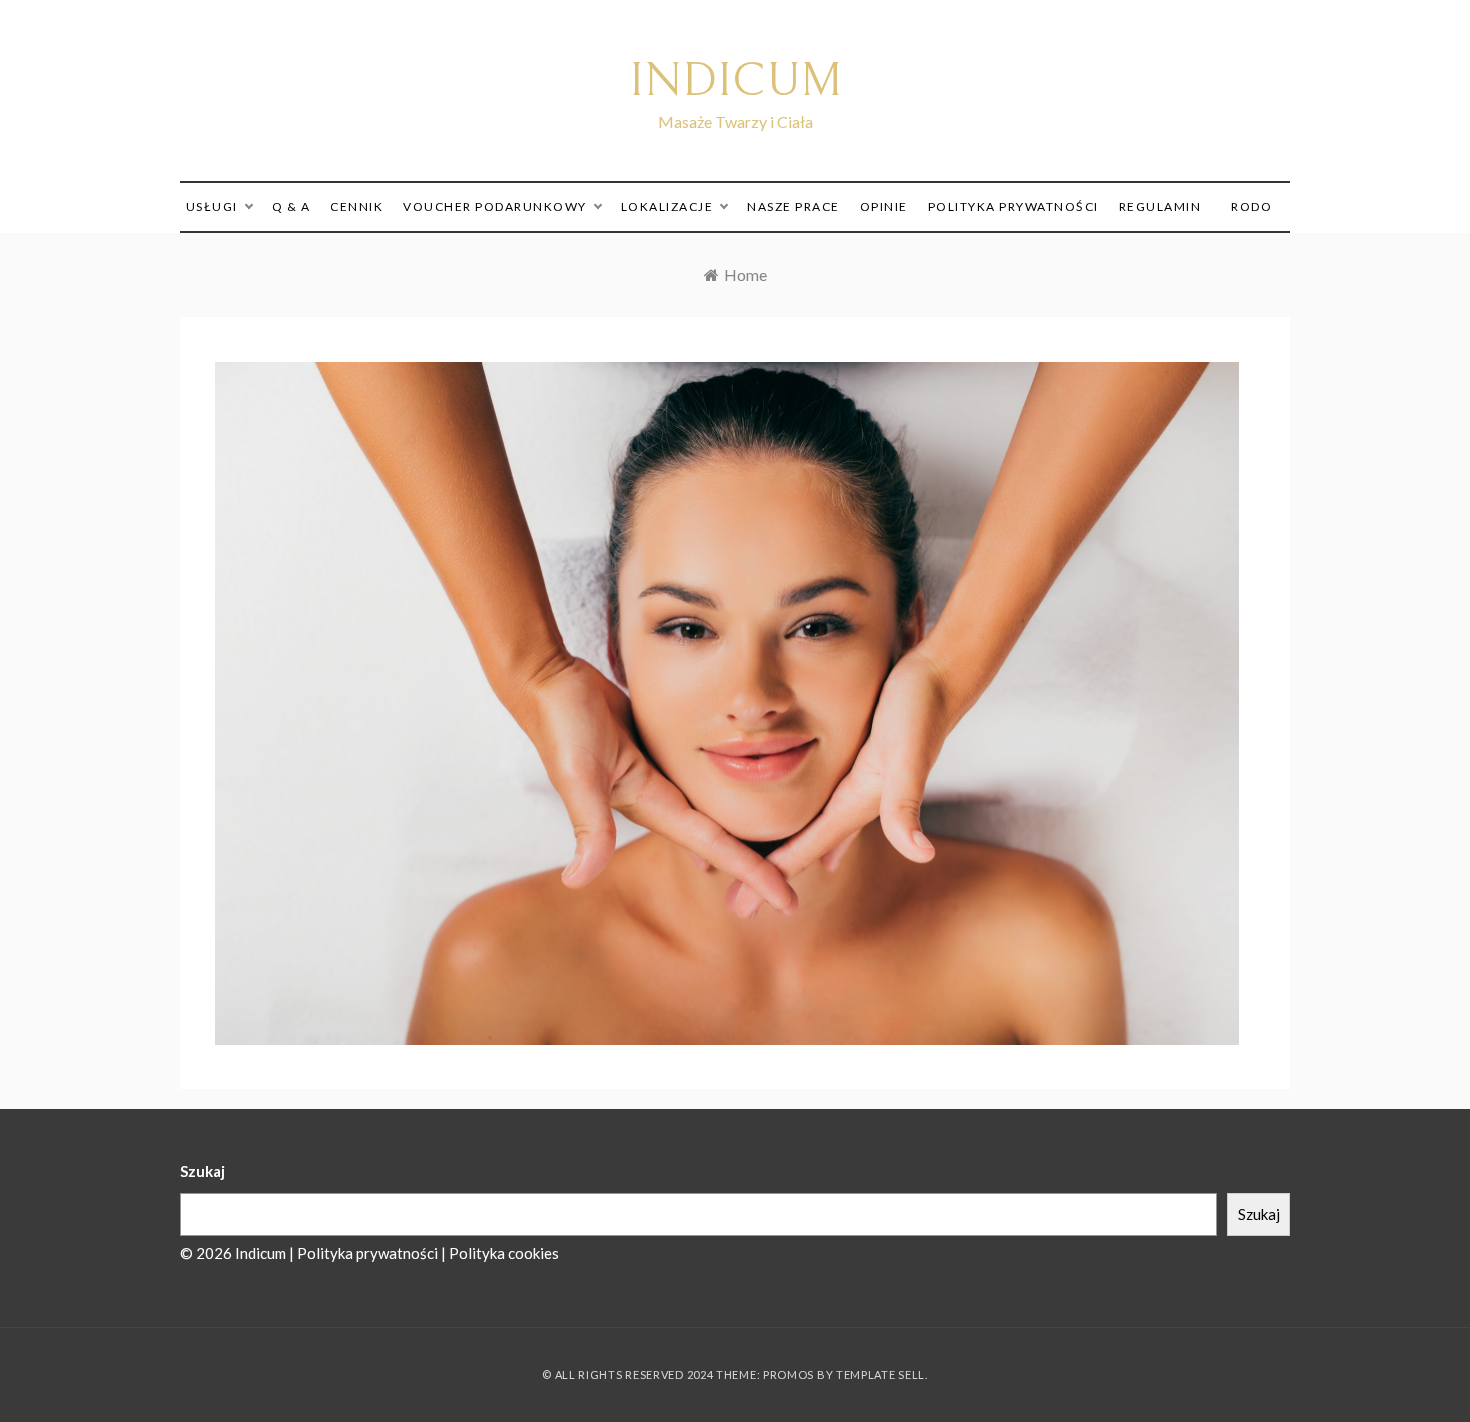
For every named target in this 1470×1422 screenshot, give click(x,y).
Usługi (212, 206)
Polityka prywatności (1013, 206)
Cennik (356, 206)
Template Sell (880, 1374)
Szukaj (202, 1171)
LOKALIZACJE (667, 206)
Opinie (884, 206)
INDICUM (735, 80)
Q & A (291, 206)
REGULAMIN (1160, 206)
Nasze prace (793, 206)
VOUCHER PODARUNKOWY (495, 206)
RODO (1251, 206)
